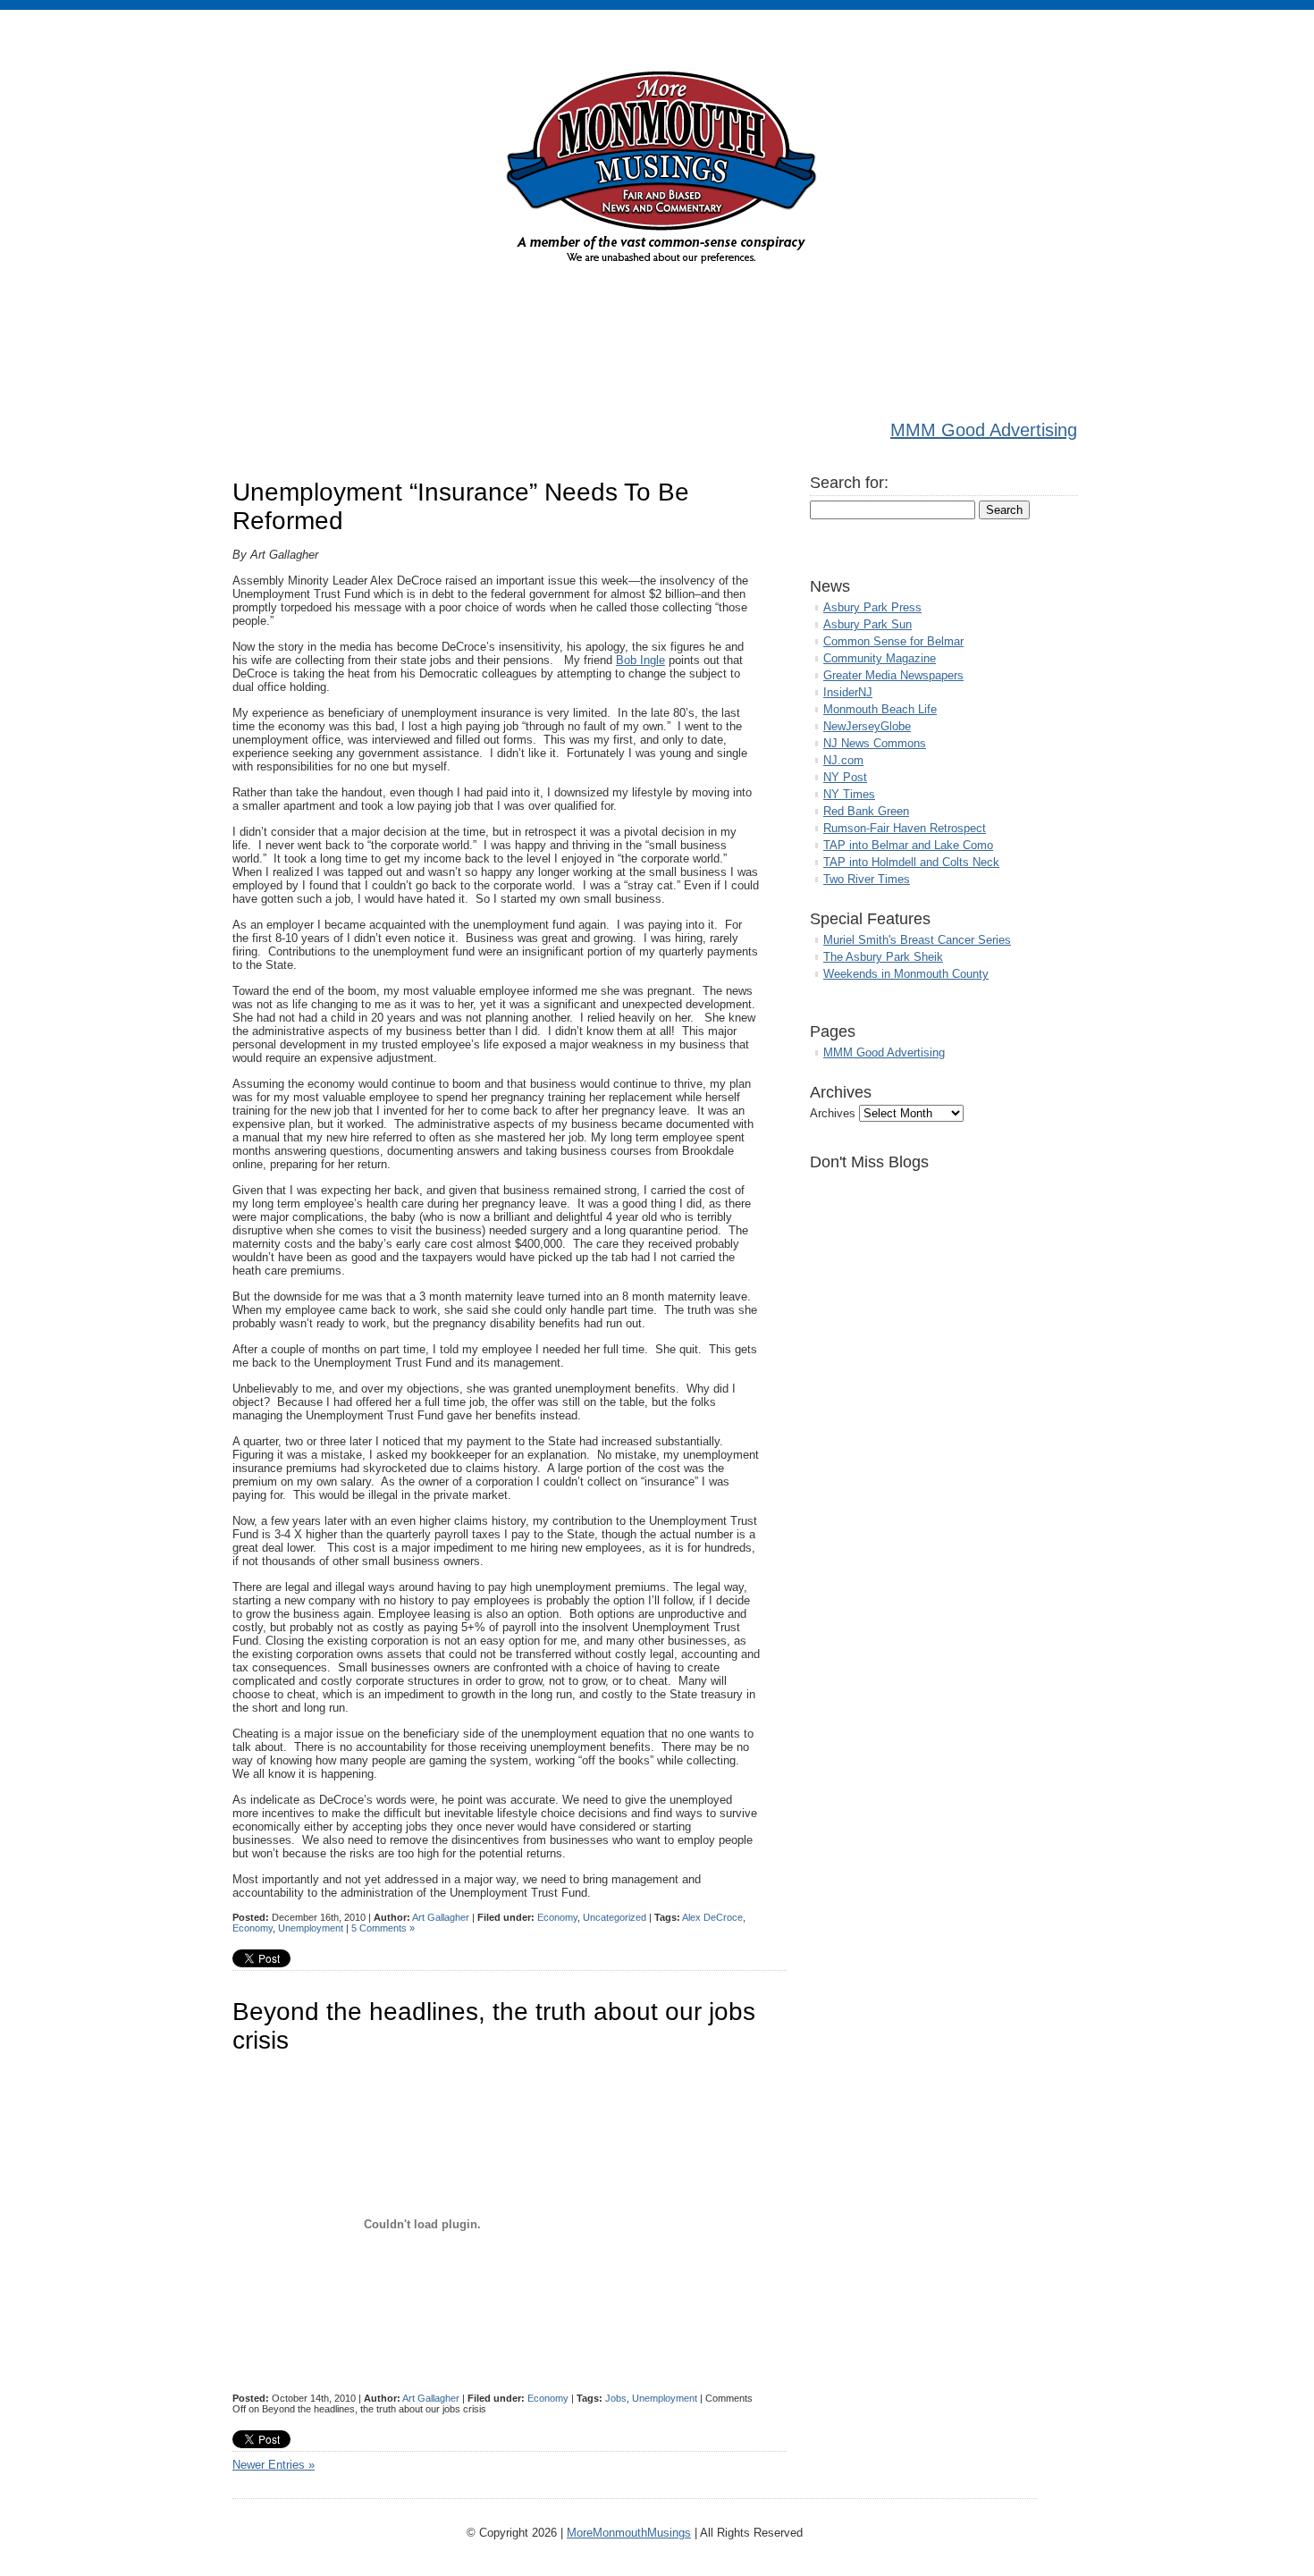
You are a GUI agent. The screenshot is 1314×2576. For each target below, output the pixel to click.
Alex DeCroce (712, 1917)
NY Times (849, 794)
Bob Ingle (640, 660)
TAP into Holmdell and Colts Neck (911, 862)
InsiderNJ (848, 692)
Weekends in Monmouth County (906, 974)
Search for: (849, 483)
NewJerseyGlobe (867, 726)
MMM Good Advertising (984, 430)
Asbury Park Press (872, 607)
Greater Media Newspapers (893, 675)
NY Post (845, 777)
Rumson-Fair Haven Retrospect (905, 828)
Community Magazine (880, 658)
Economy (557, 1917)
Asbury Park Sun (868, 624)
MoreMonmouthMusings (629, 2533)
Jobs (616, 2398)
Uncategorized (615, 1917)
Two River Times (867, 879)
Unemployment (311, 1928)
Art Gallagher (441, 1917)
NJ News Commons (875, 743)
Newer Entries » (274, 2465)
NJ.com (843, 760)
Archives (833, 1113)
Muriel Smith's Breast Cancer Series (917, 940)
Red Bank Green (866, 811)
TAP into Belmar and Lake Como (908, 845)
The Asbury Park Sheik (883, 957)
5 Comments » (383, 1928)
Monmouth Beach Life (880, 709)
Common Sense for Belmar (893, 641)
